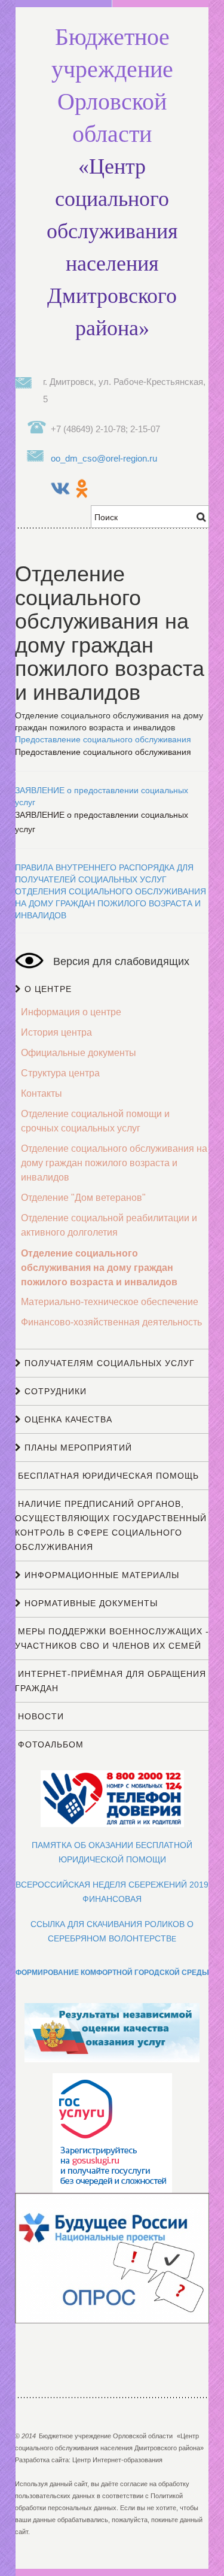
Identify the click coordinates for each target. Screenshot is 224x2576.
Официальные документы (79, 1053)
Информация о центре (71, 1012)
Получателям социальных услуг (108, 1363)
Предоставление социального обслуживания (103, 739)
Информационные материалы (100, 1575)
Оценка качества (67, 1419)
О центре (47, 989)
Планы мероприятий (77, 1448)
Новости (39, 1716)
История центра (56, 1032)
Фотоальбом (49, 1744)
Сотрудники (54, 1391)
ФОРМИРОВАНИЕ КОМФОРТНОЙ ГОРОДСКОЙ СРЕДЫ (112, 1972)
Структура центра (60, 1073)
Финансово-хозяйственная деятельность (111, 1322)
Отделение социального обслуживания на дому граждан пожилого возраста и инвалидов (114, 1163)
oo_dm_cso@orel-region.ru (104, 458)
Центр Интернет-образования (117, 2460)
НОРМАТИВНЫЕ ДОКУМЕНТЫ (90, 1603)
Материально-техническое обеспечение (110, 1302)
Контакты (42, 1093)
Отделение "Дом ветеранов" (83, 1198)
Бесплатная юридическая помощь (107, 1476)
